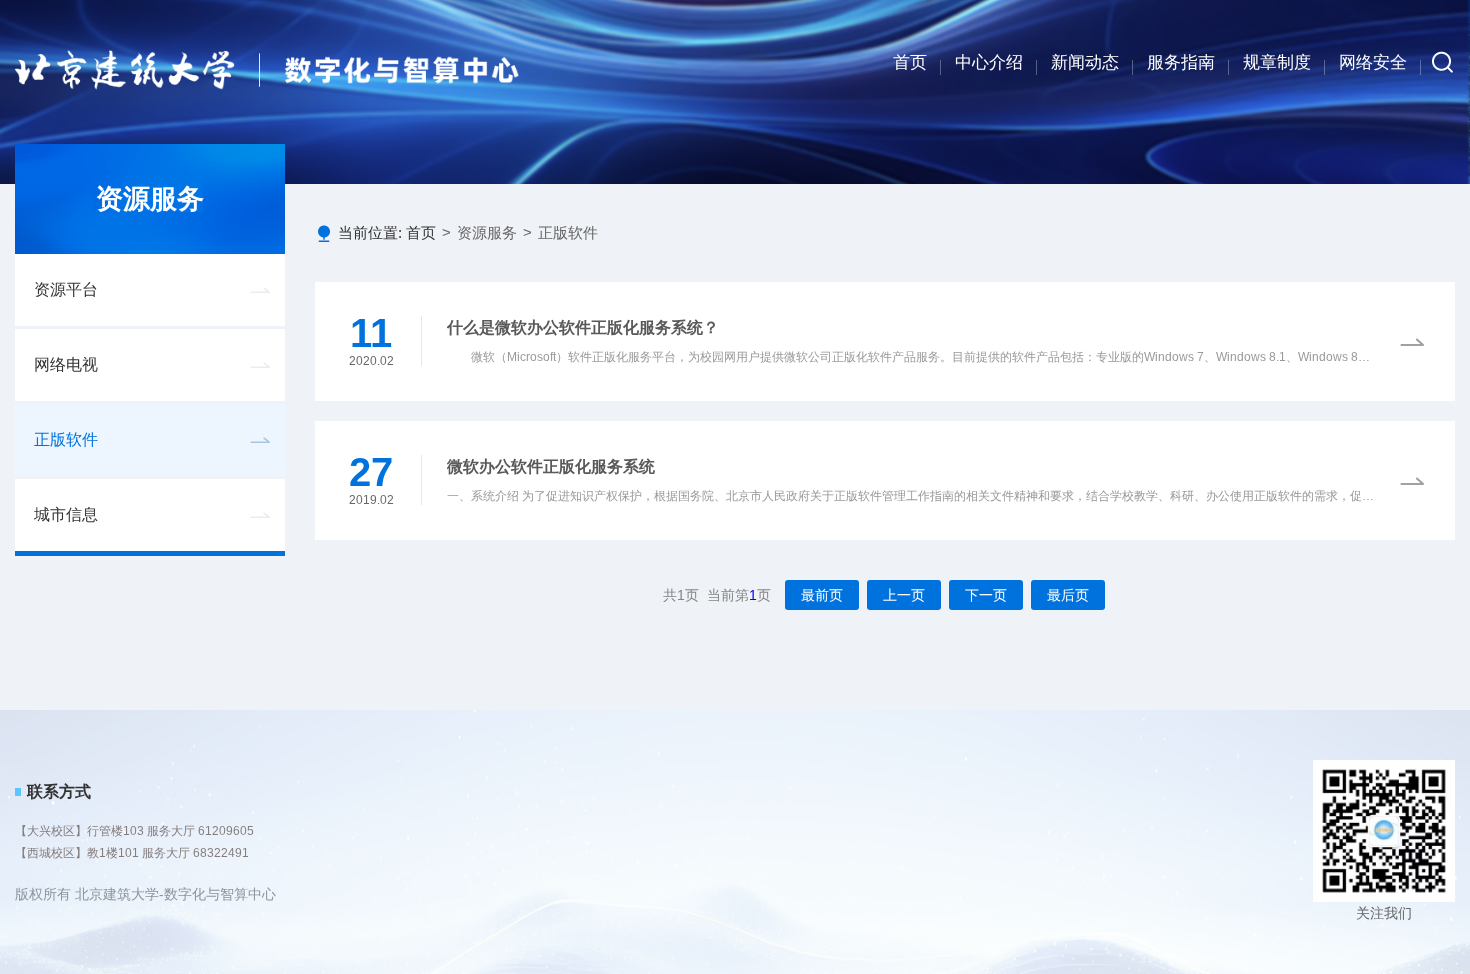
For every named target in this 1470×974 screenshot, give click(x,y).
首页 (910, 62)
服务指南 (1181, 62)
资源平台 (66, 289)
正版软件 (66, 439)
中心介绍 (989, 62)
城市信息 (66, 514)
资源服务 (487, 232)
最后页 (1068, 595)
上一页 (904, 595)
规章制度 (1277, 62)
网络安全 (1373, 62)
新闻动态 (1085, 62)
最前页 (822, 595)
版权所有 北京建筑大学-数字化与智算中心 (145, 894)
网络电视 (66, 364)
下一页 (986, 595)
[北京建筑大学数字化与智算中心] (267, 69)
